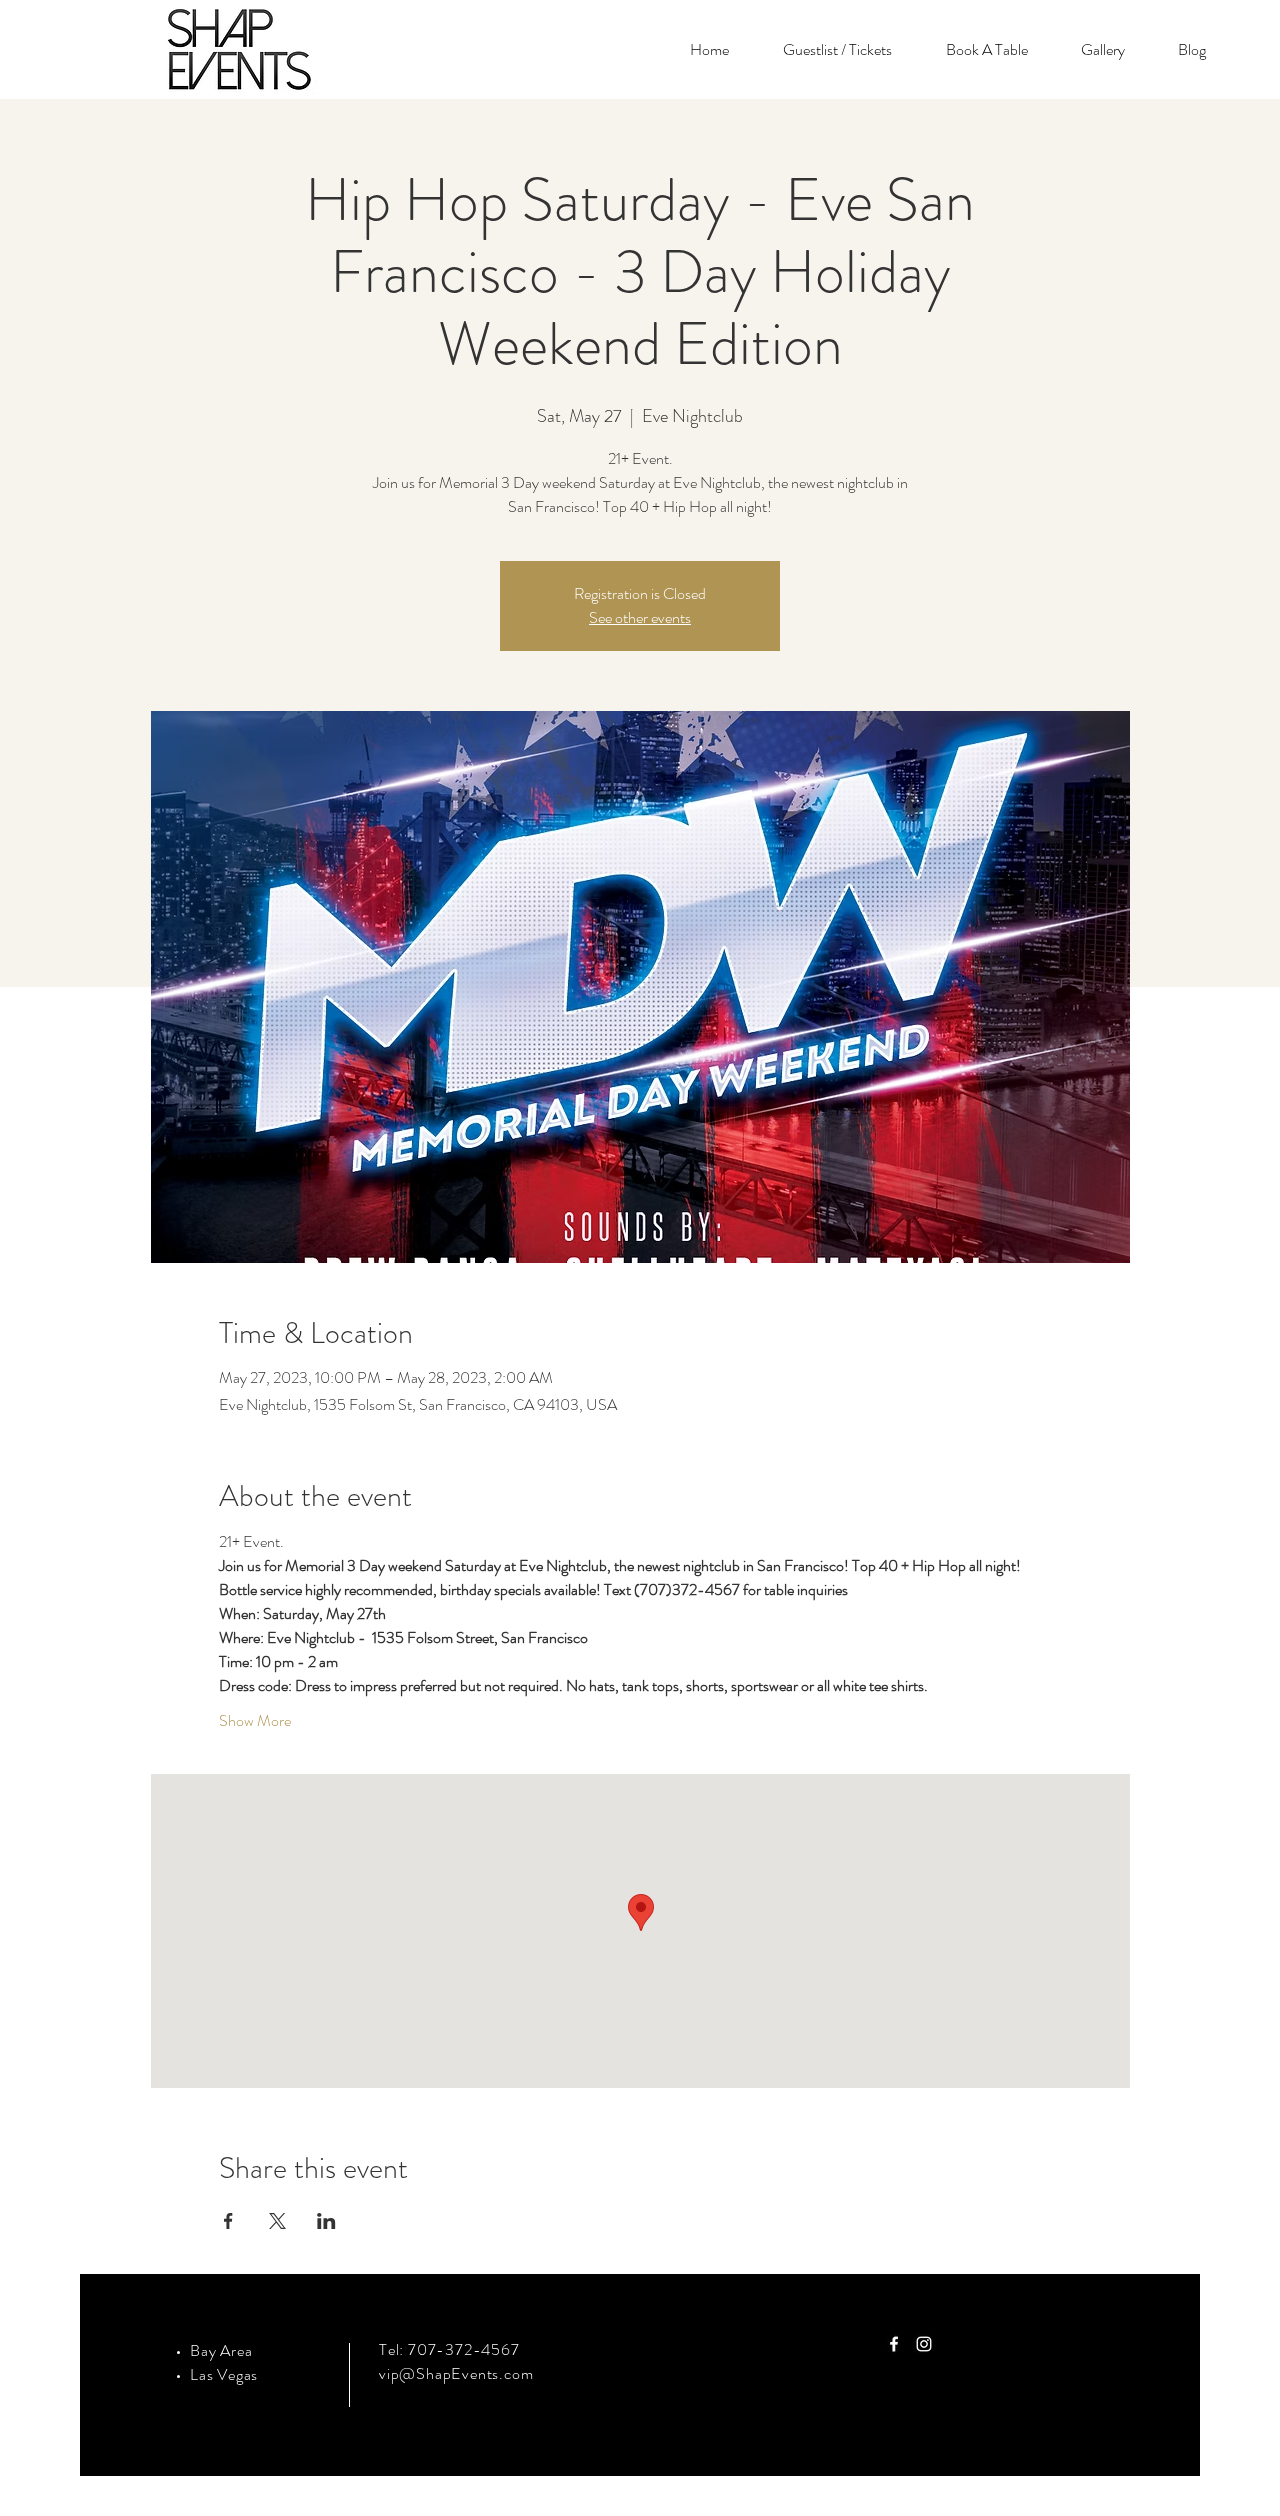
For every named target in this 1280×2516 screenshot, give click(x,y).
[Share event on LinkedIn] (326, 2221)
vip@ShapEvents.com (456, 2373)
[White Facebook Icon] (894, 2344)
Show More (255, 1721)
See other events (640, 617)
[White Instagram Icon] (924, 2344)
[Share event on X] (277, 2221)
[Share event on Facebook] (228, 2221)
